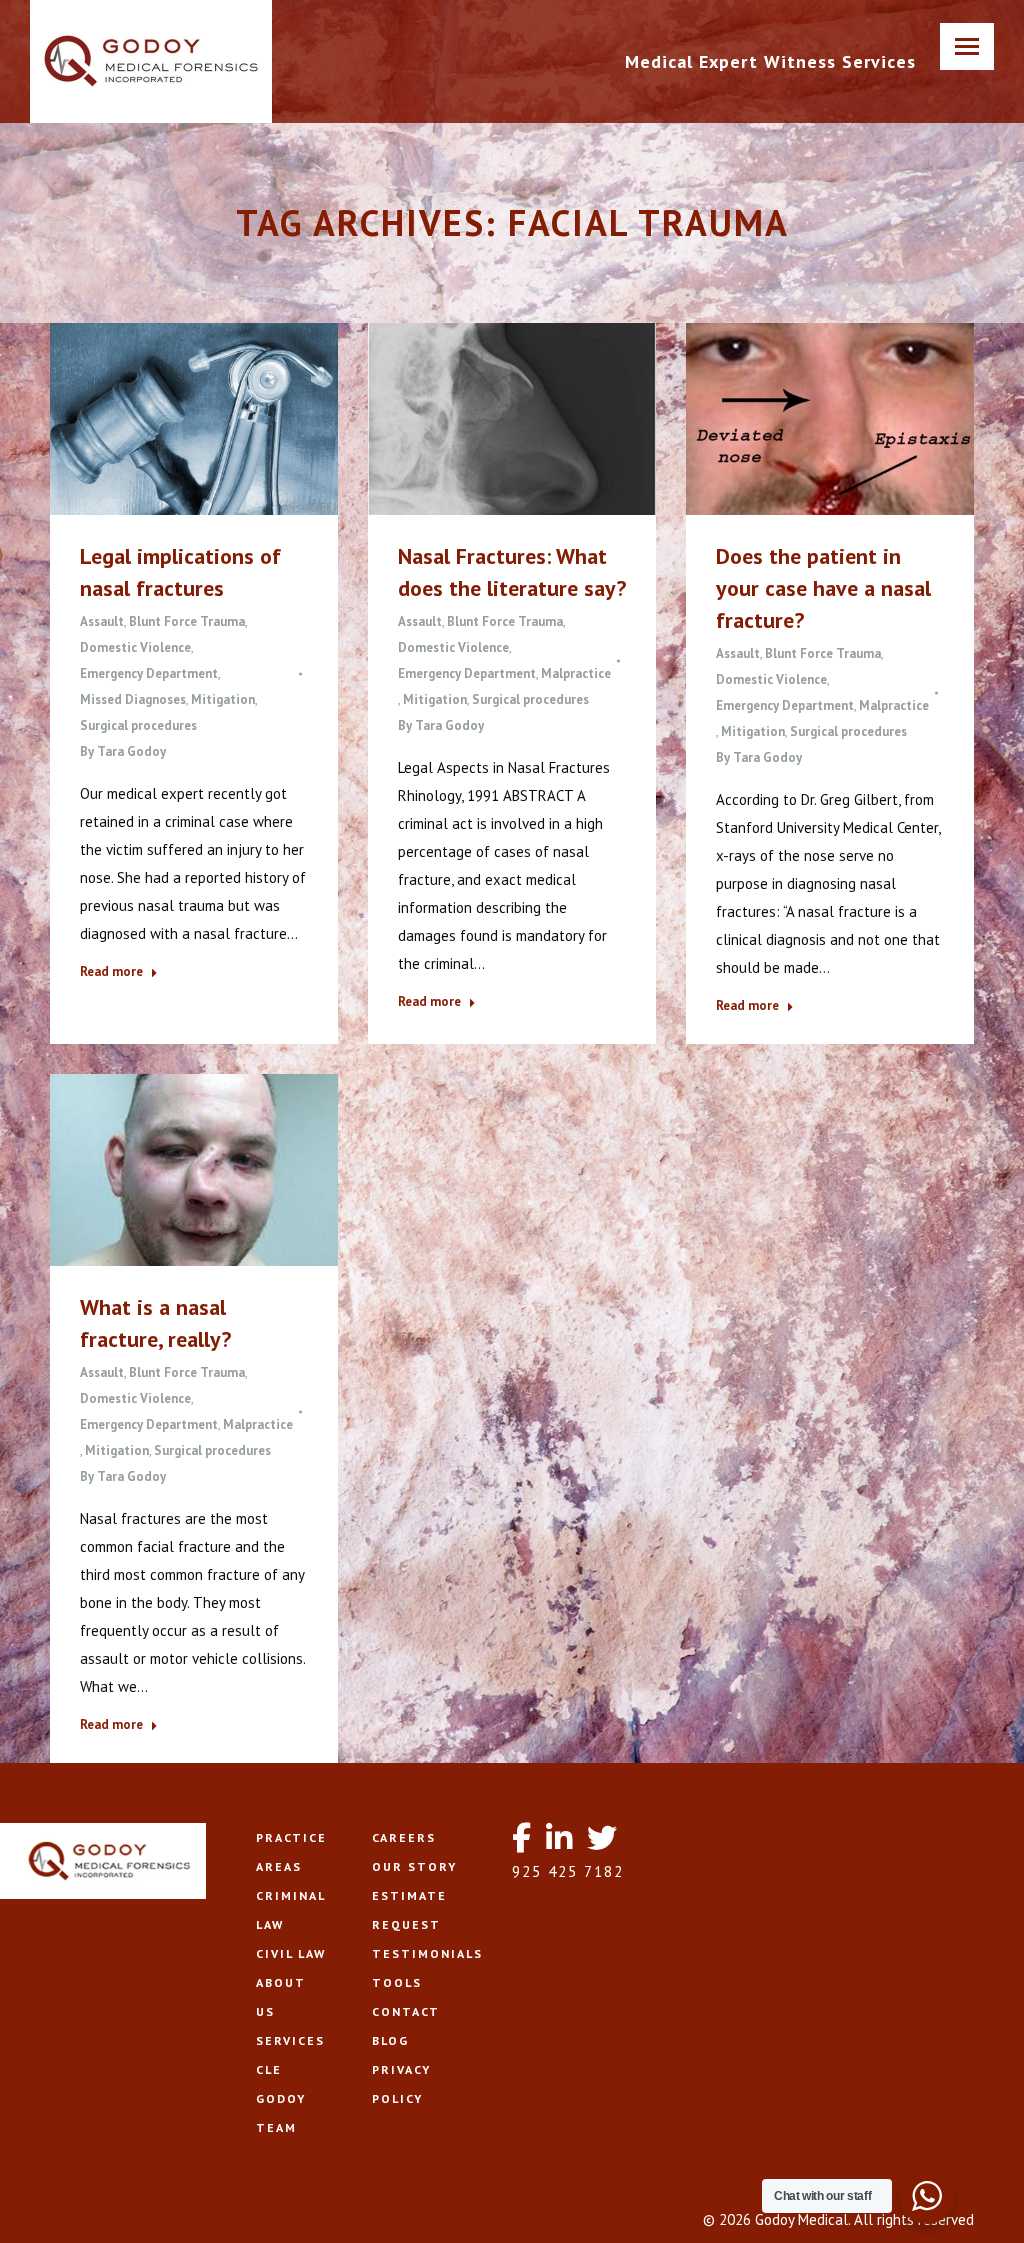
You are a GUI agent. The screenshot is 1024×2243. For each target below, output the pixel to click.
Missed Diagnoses (133, 699)
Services (290, 2040)
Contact (406, 2011)
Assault (102, 621)
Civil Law (291, 1953)
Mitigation (223, 699)
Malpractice (576, 673)
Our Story (414, 1866)
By (123, 751)
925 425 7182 (568, 1871)
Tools (397, 1982)
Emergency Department (149, 673)
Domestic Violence (135, 647)
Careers (404, 1837)
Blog (390, 2040)
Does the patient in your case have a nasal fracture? (823, 588)
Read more (111, 971)
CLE (269, 2069)
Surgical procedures (138, 725)
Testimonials (427, 1953)
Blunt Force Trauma (187, 621)
